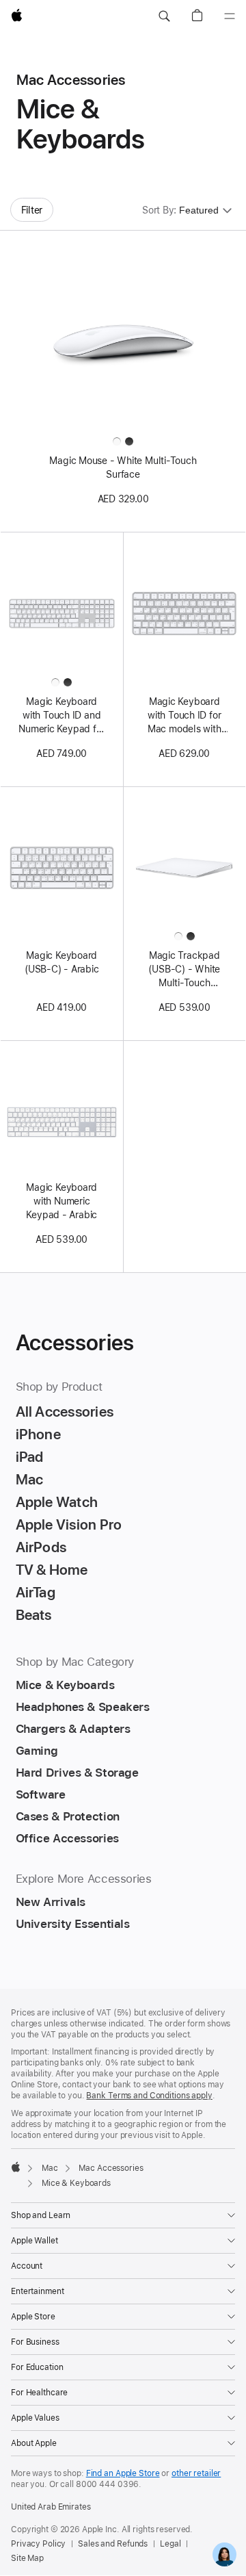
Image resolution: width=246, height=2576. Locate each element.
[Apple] (16, 2167)
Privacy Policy (38, 2544)
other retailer (196, 2473)
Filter (32, 210)
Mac (50, 2168)
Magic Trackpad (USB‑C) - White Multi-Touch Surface (184, 970)
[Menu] (230, 16)
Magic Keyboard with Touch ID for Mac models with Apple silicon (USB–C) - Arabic (184, 716)
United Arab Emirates (51, 2507)
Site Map (27, 2558)
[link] (224, 2554)
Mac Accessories (111, 2168)
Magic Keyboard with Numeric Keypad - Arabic (61, 1201)
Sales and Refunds (113, 2544)
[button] (164, 16)
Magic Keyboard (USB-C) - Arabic (61, 962)
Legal (170, 2544)
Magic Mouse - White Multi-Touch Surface (123, 467)
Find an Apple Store (123, 2473)
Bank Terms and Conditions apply (149, 2096)
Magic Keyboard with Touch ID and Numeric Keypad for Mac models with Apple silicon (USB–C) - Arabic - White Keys (61, 716)
